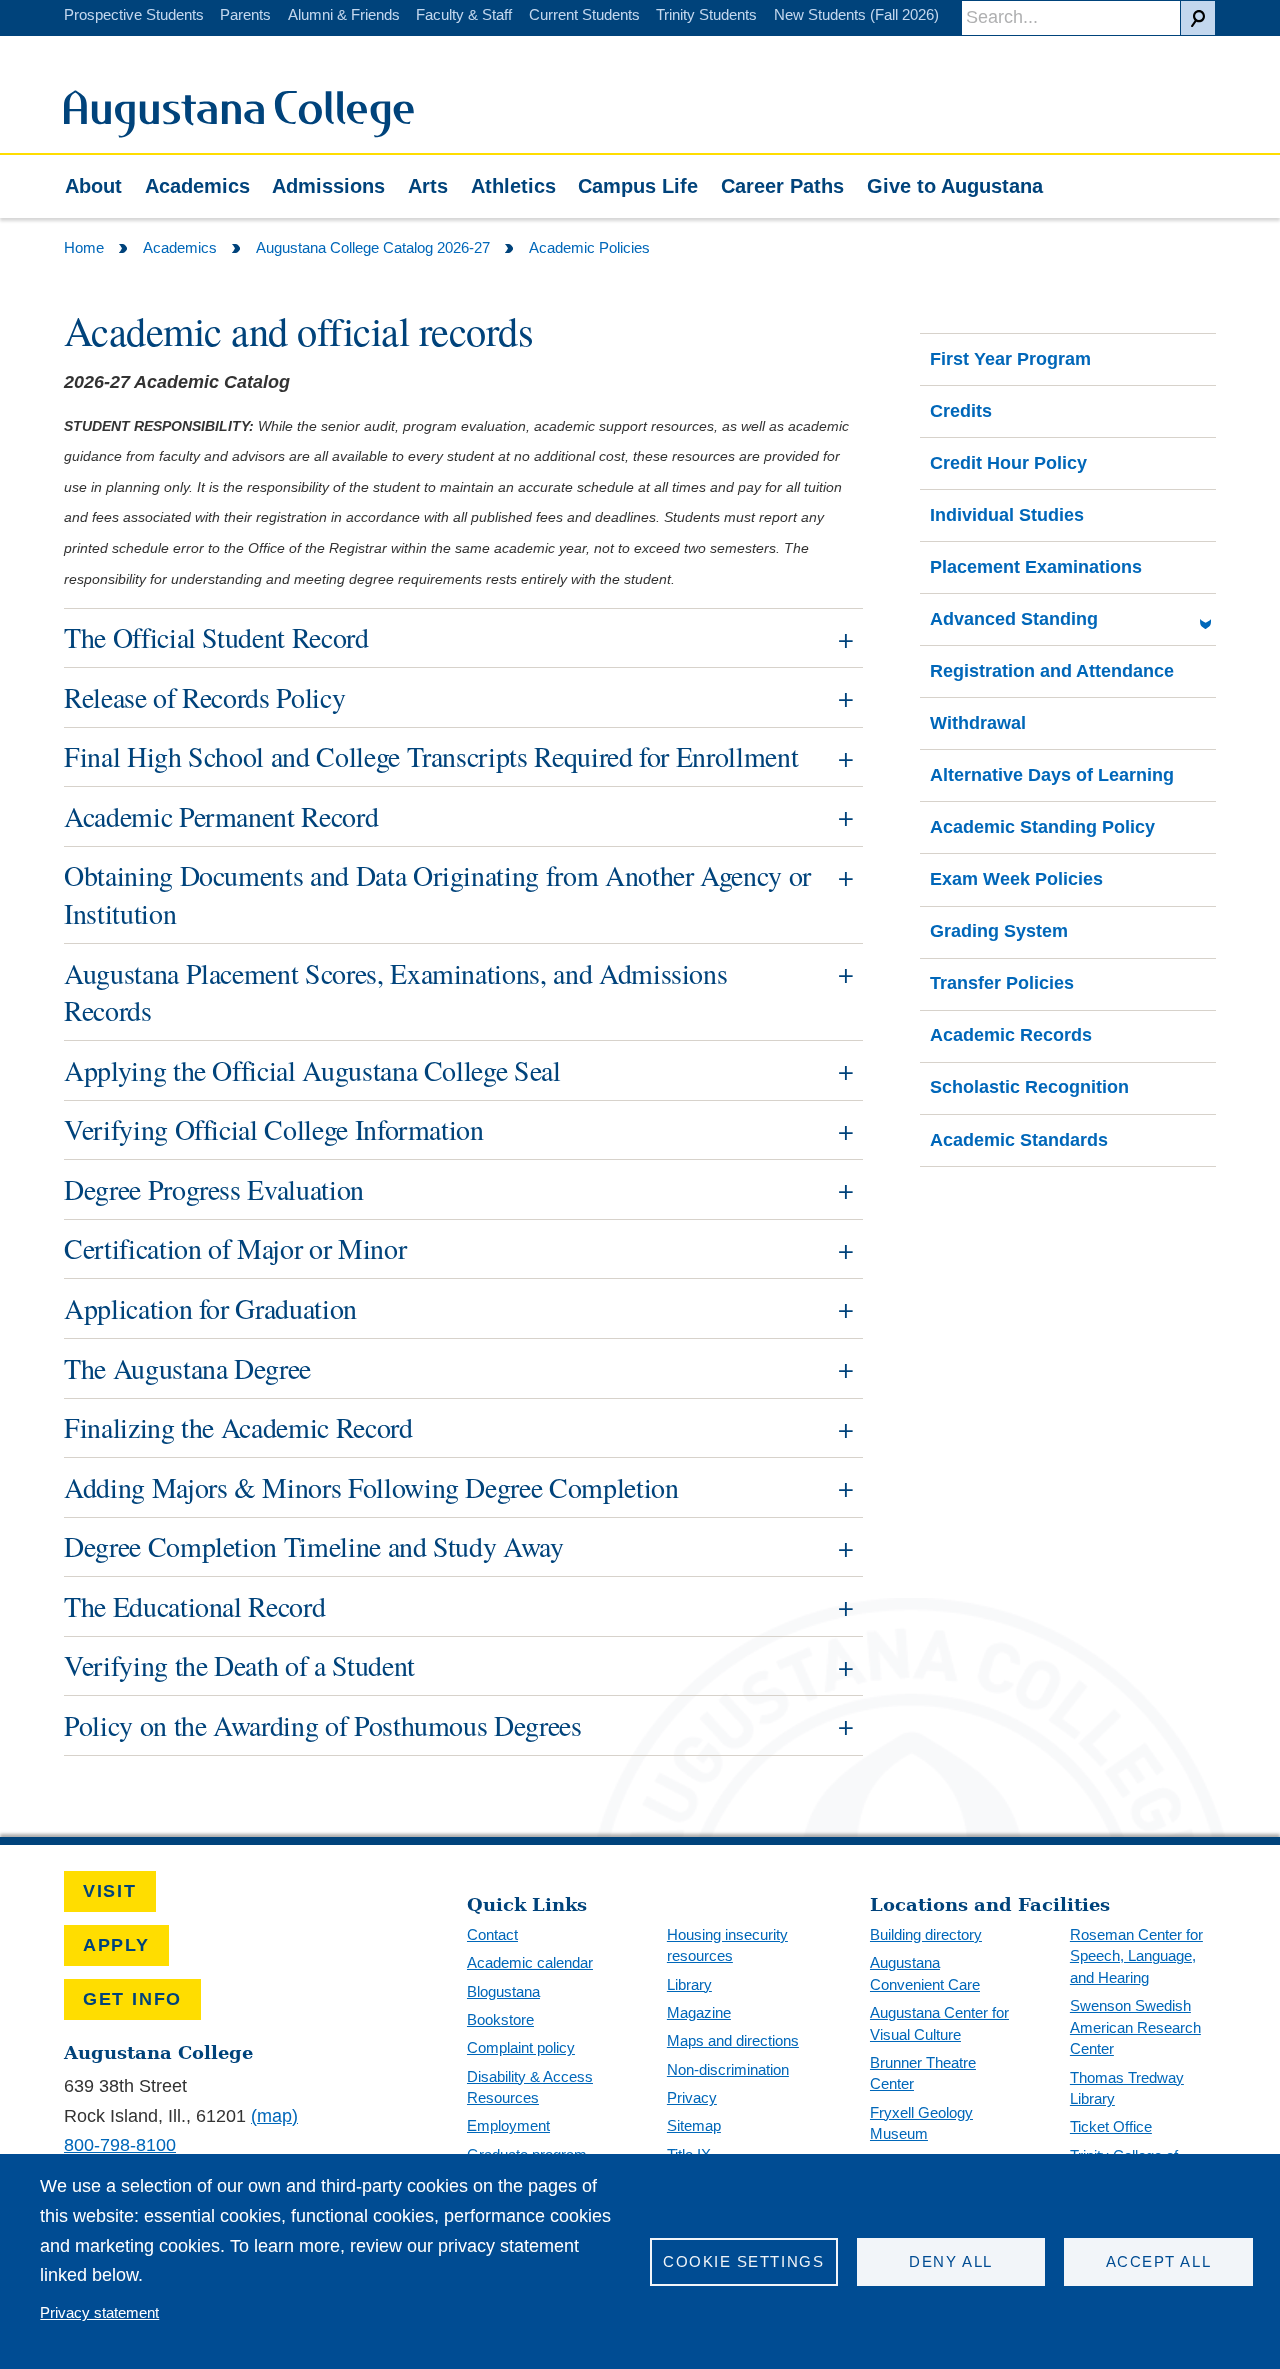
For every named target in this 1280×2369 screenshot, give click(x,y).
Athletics (513, 186)
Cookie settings (743, 2261)
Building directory (926, 1934)
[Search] (1198, 18)
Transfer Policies (1002, 983)
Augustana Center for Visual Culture (939, 2023)
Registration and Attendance (1052, 671)
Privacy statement (99, 2312)
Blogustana (503, 1991)
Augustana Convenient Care (925, 1973)
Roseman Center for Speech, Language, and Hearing (1136, 1956)
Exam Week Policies (1016, 879)
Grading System (999, 931)
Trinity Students (706, 14)
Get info (132, 1999)
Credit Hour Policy (1008, 463)
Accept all (1158, 2261)
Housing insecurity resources (727, 1945)
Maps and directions (733, 2040)
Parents (245, 14)
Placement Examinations (1036, 567)
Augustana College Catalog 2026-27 (373, 247)
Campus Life (638, 186)
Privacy (692, 2097)
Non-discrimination (728, 2069)
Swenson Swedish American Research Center (1135, 2027)
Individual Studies (1007, 515)
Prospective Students (134, 14)
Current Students (584, 14)
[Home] (239, 132)
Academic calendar (530, 1962)
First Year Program (1010, 359)
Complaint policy (521, 2047)
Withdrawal (978, 723)
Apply (116, 1945)
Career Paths (782, 186)
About (93, 186)
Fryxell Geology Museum (921, 2123)
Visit (110, 1891)
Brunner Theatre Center (923, 2073)
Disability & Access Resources (530, 2087)
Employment (508, 2125)
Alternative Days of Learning (1052, 775)
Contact (492, 1934)
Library (689, 1984)
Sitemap (694, 2125)
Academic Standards (1019, 1140)
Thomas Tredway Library (1127, 2088)
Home (84, 247)
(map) (274, 2116)
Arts (428, 186)
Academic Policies (589, 247)
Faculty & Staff (464, 14)
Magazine (699, 2012)
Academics (197, 186)
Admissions (328, 186)
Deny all (950, 2261)
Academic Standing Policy (1042, 827)
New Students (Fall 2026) (856, 14)
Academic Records (1011, 1035)
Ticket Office (1111, 2126)
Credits (961, 411)
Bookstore (500, 2019)
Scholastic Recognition (1029, 1087)
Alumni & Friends (344, 14)
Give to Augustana (955, 186)
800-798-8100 (120, 2145)
